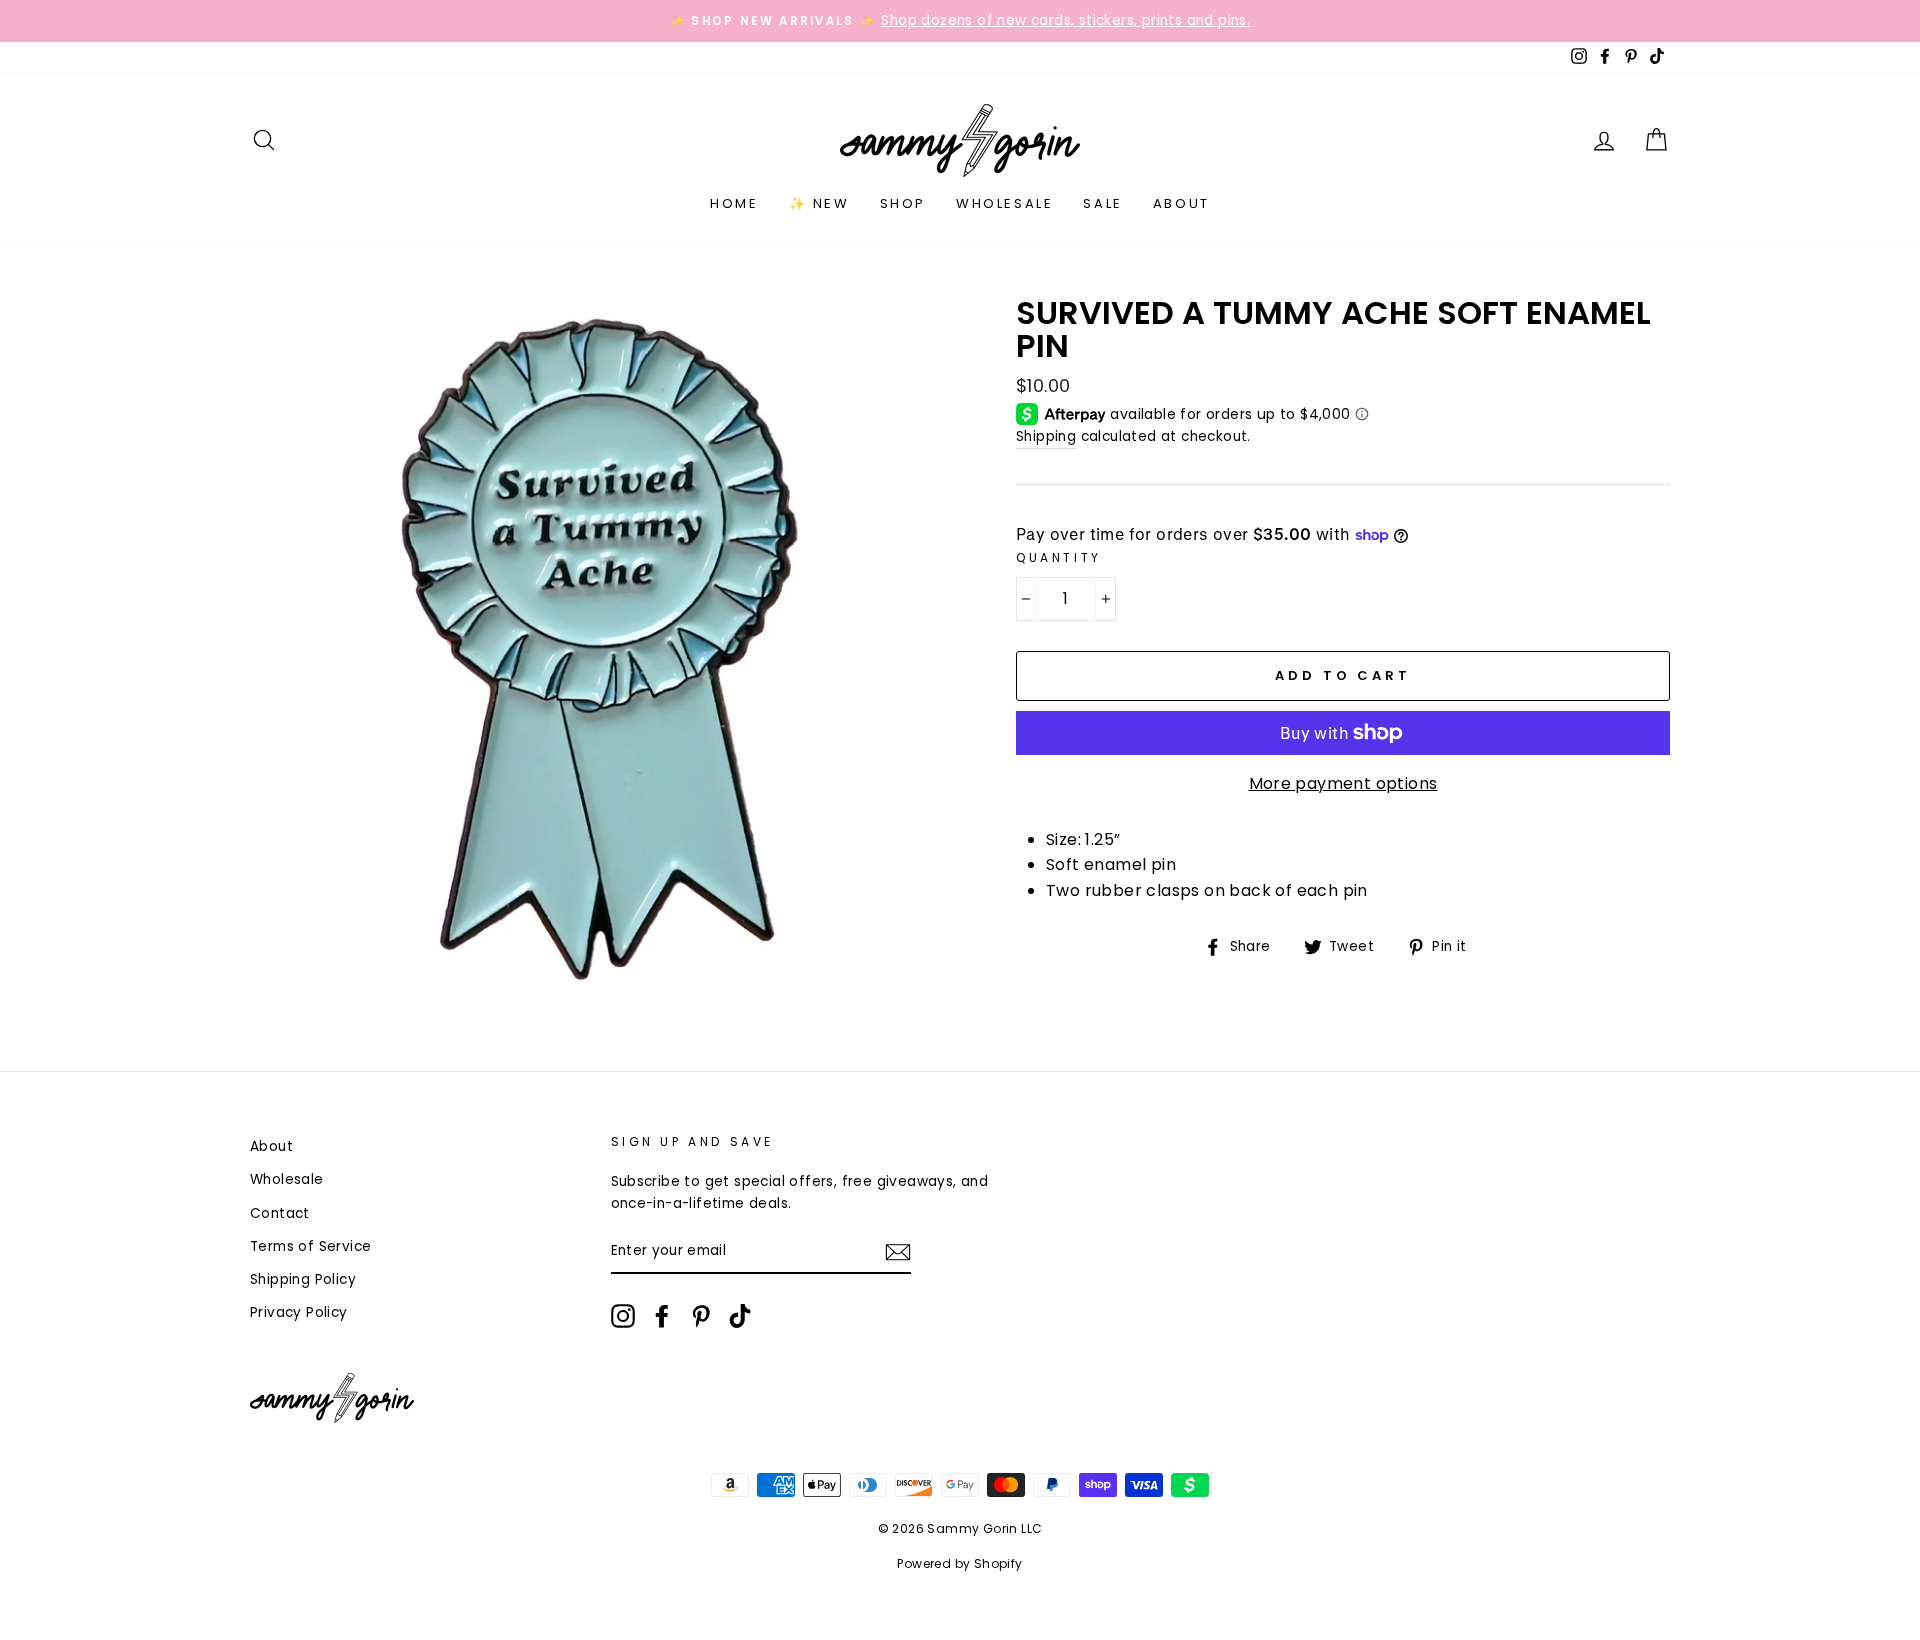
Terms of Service (310, 1246)
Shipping (1046, 436)
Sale (1102, 203)
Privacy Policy (299, 1312)
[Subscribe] (898, 1252)
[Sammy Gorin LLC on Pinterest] (701, 1316)
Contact (280, 1213)
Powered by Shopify (959, 1563)
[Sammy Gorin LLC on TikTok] (740, 1316)
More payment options (1343, 783)
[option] (960, 21)
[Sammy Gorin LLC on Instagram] (623, 1316)
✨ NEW (819, 203)
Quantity (1059, 557)
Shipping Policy (303, 1279)
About (1181, 203)
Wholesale (1004, 203)
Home (734, 203)
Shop (903, 203)
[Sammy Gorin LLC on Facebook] (662, 1316)
